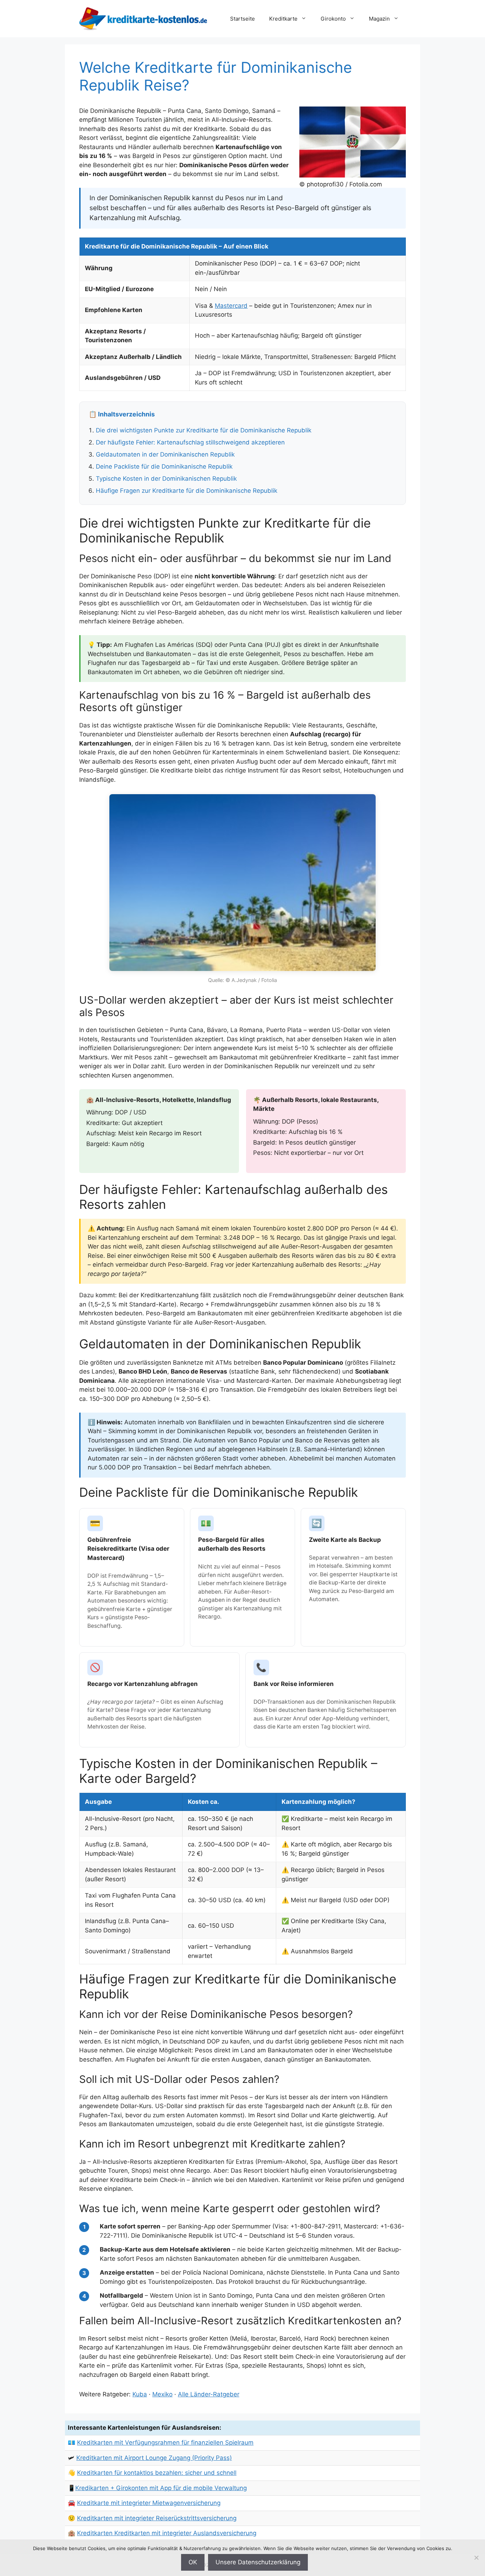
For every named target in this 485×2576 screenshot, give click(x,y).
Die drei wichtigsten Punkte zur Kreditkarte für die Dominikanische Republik (204, 430)
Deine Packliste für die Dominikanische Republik (164, 466)
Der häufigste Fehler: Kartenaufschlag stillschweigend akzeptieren (190, 442)
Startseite (243, 19)
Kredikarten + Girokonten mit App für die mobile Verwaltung (161, 2488)
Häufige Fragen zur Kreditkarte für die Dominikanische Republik (187, 491)
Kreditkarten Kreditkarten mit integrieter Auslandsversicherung (167, 2533)
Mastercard (231, 306)
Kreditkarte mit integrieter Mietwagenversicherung (149, 2503)
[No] (476, 2558)
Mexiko (162, 2394)
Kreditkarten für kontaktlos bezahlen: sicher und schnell (157, 2473)
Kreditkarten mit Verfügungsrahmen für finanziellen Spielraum (165, 2443)
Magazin (379, 19)
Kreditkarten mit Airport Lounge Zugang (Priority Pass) (154, 2458)
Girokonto (333, 19)
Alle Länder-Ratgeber (209, 2394)
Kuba (140, 2394)
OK (193, 2562)
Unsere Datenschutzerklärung (258, 2562)
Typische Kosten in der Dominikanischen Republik (166, 479)
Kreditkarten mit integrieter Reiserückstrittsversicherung (157, 2518)
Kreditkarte (283, 19)
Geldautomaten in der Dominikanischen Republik (165, 454)
